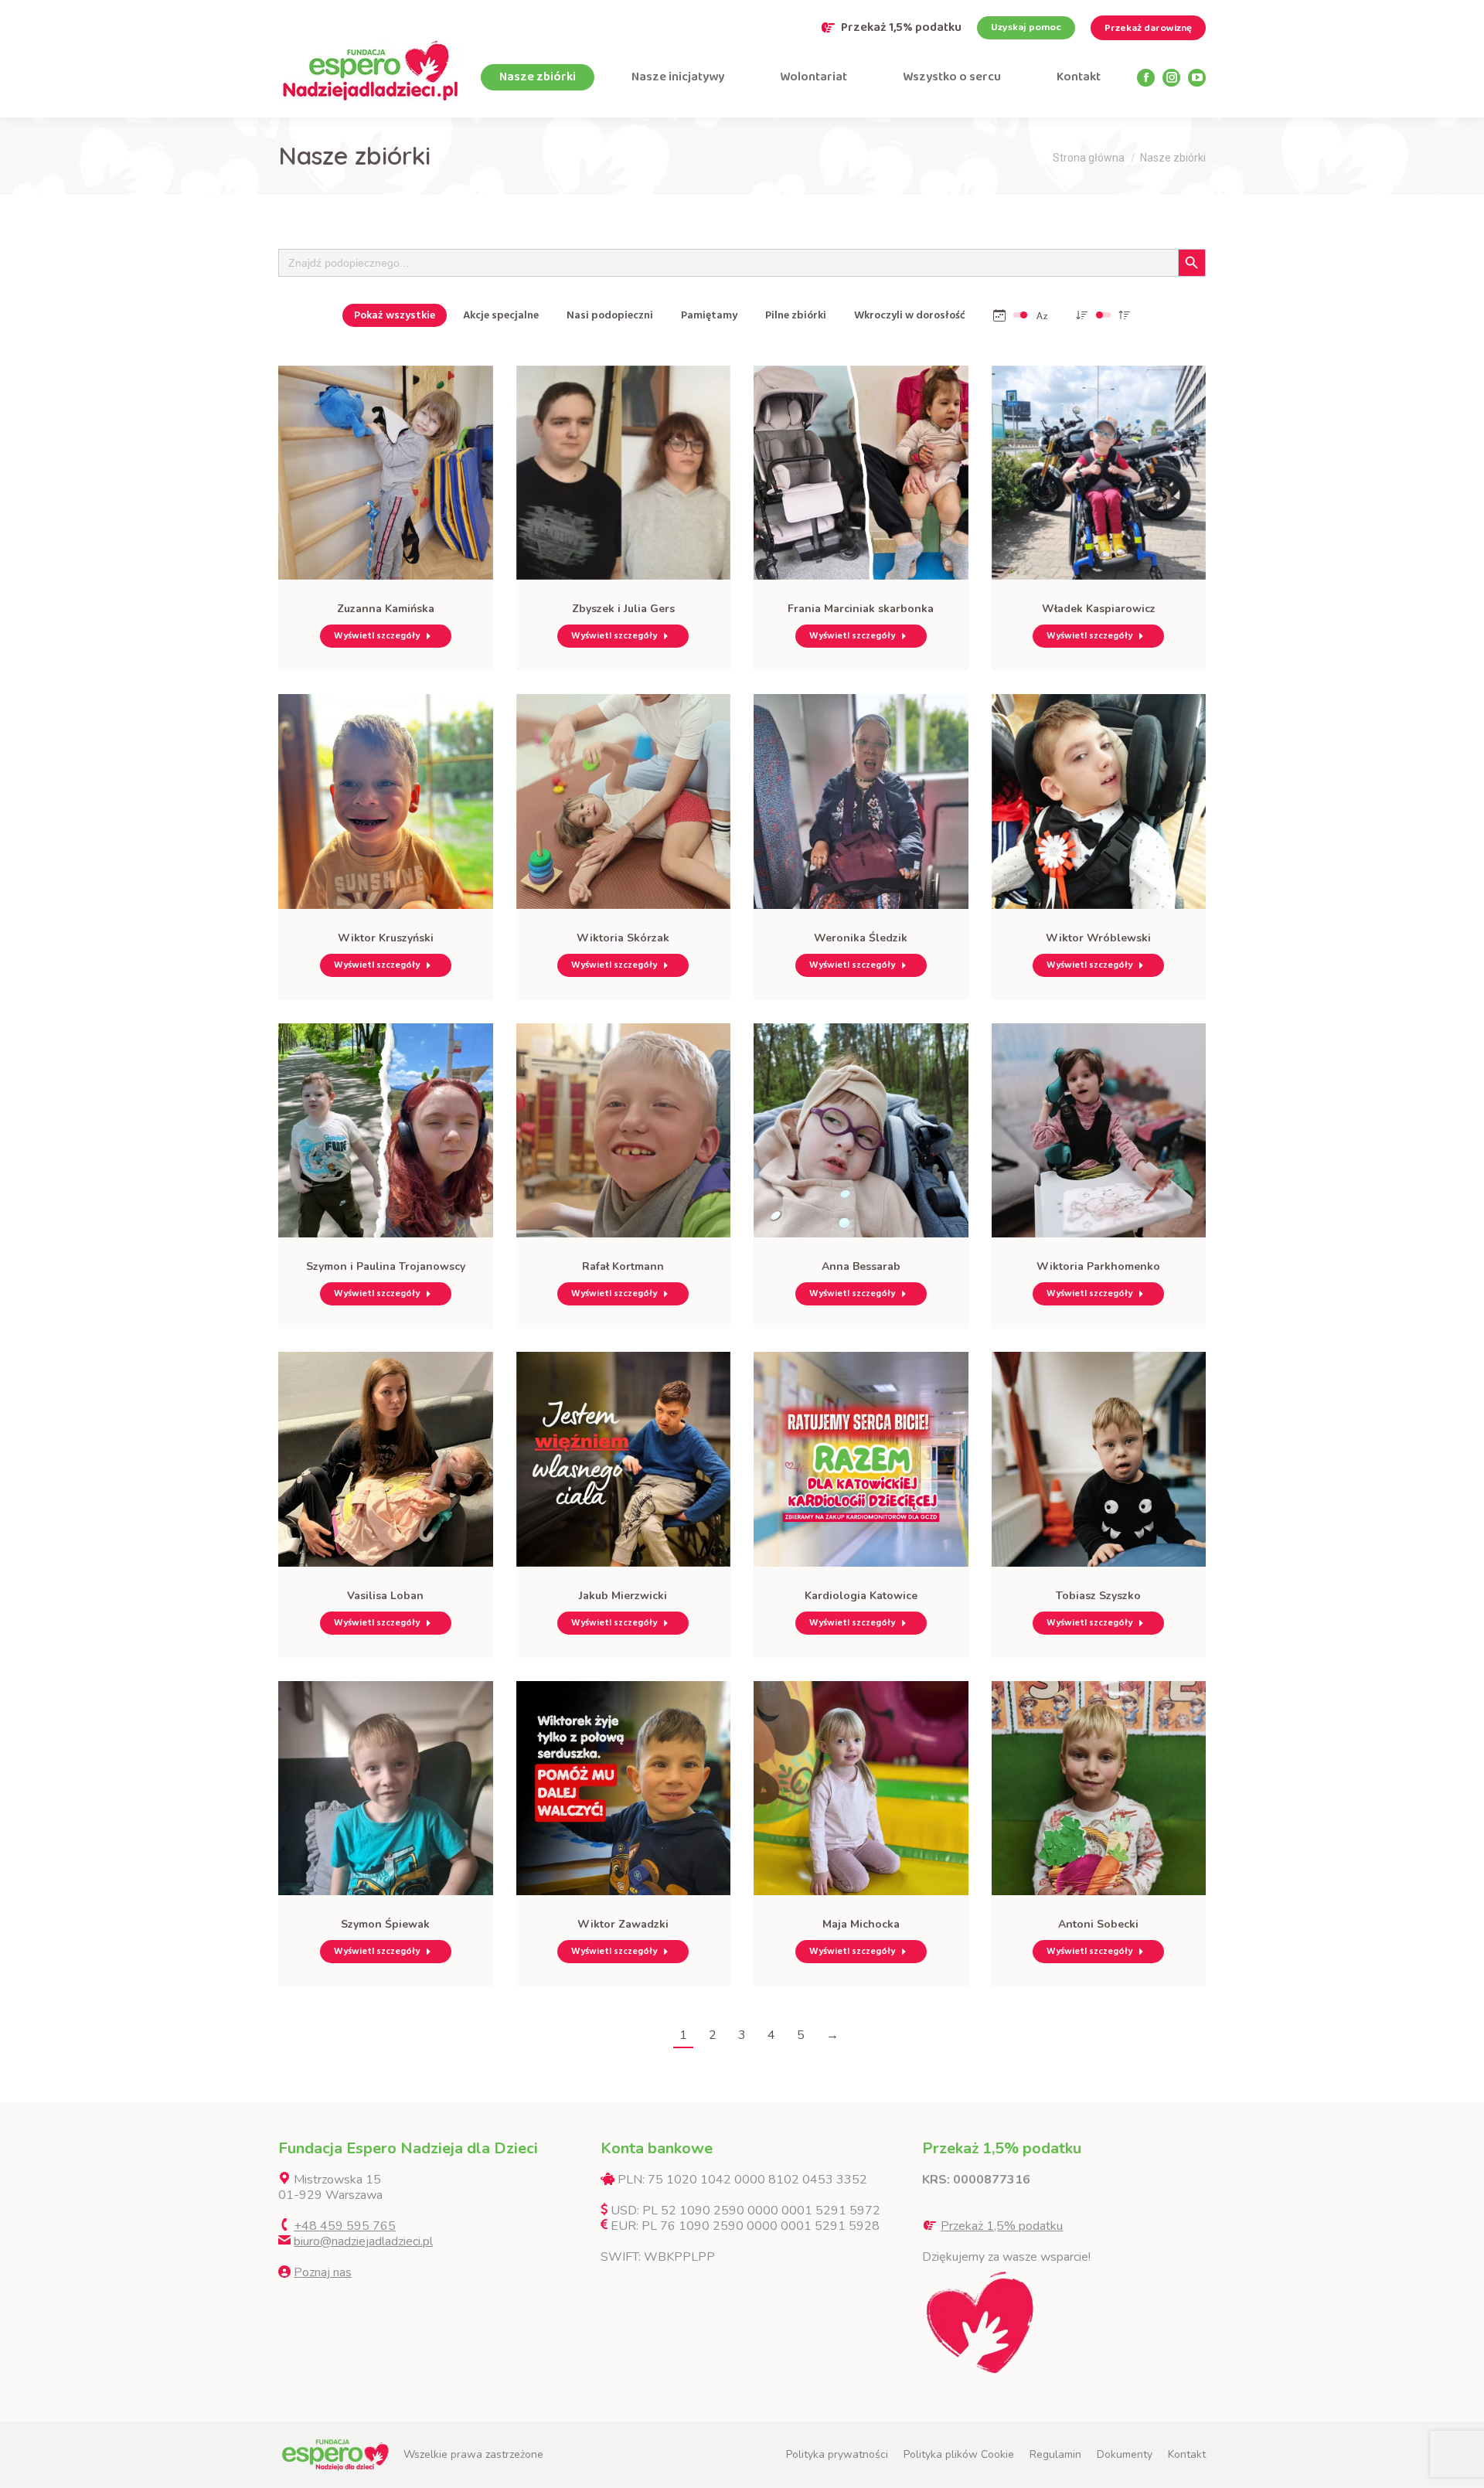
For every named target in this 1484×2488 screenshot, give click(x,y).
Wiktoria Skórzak (623, 938)
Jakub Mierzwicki (623, 1596)
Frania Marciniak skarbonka (861, 609)
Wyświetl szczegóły (377, 636)
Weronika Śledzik (861, 938)
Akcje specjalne (501, 315)
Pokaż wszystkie (395, 315)
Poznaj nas (323, 2272)
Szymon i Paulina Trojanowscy (386, 1266)
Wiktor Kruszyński (386, 938)
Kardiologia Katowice (861, 1596)
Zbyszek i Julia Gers (623, 609)
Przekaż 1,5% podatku (901, 28)
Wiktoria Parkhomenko (1098, 1266)
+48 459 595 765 (345, 2226)
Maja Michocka (861, 1924)
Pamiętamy (709, 315)
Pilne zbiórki (796, 315)
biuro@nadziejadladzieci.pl (363, 2241)
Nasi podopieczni (610, 315)
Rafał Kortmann (623, 1266)
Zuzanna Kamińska (386, 609)
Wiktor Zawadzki (623, 1924)
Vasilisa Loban (385, 1596)
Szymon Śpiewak (385, 1924)
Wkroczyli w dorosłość (910, 315)
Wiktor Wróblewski (1098, 938)
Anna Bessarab (861, 1266)
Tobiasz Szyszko (1098, 1596)
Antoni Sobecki (1098, 1924)
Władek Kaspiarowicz (1099, 609)
